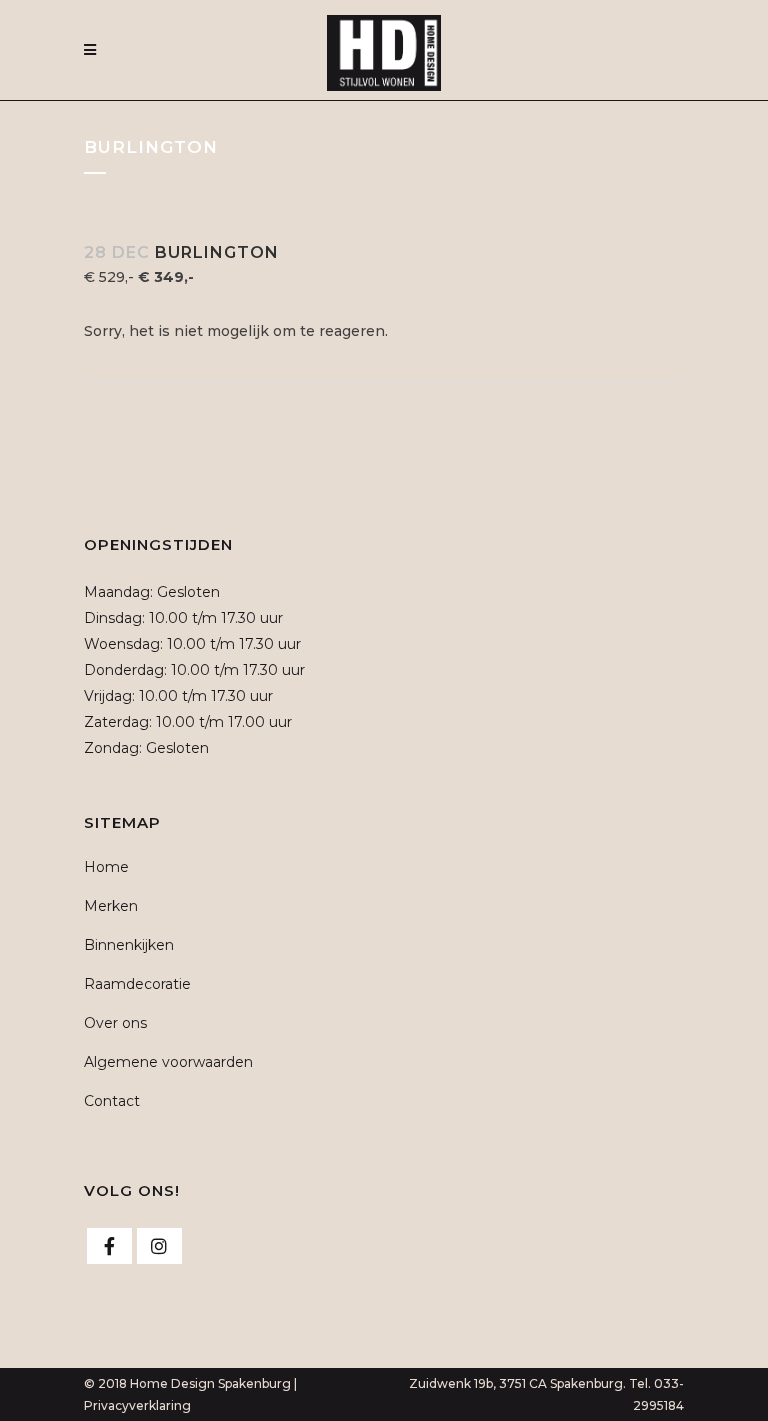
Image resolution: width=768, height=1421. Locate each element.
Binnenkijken (129, 945)
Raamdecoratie (137, 984)
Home (106, 867)
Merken (111, 906)
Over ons (115, 1023)
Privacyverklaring (137, 1405)
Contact (112, 1101)
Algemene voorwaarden (168, 1062)
